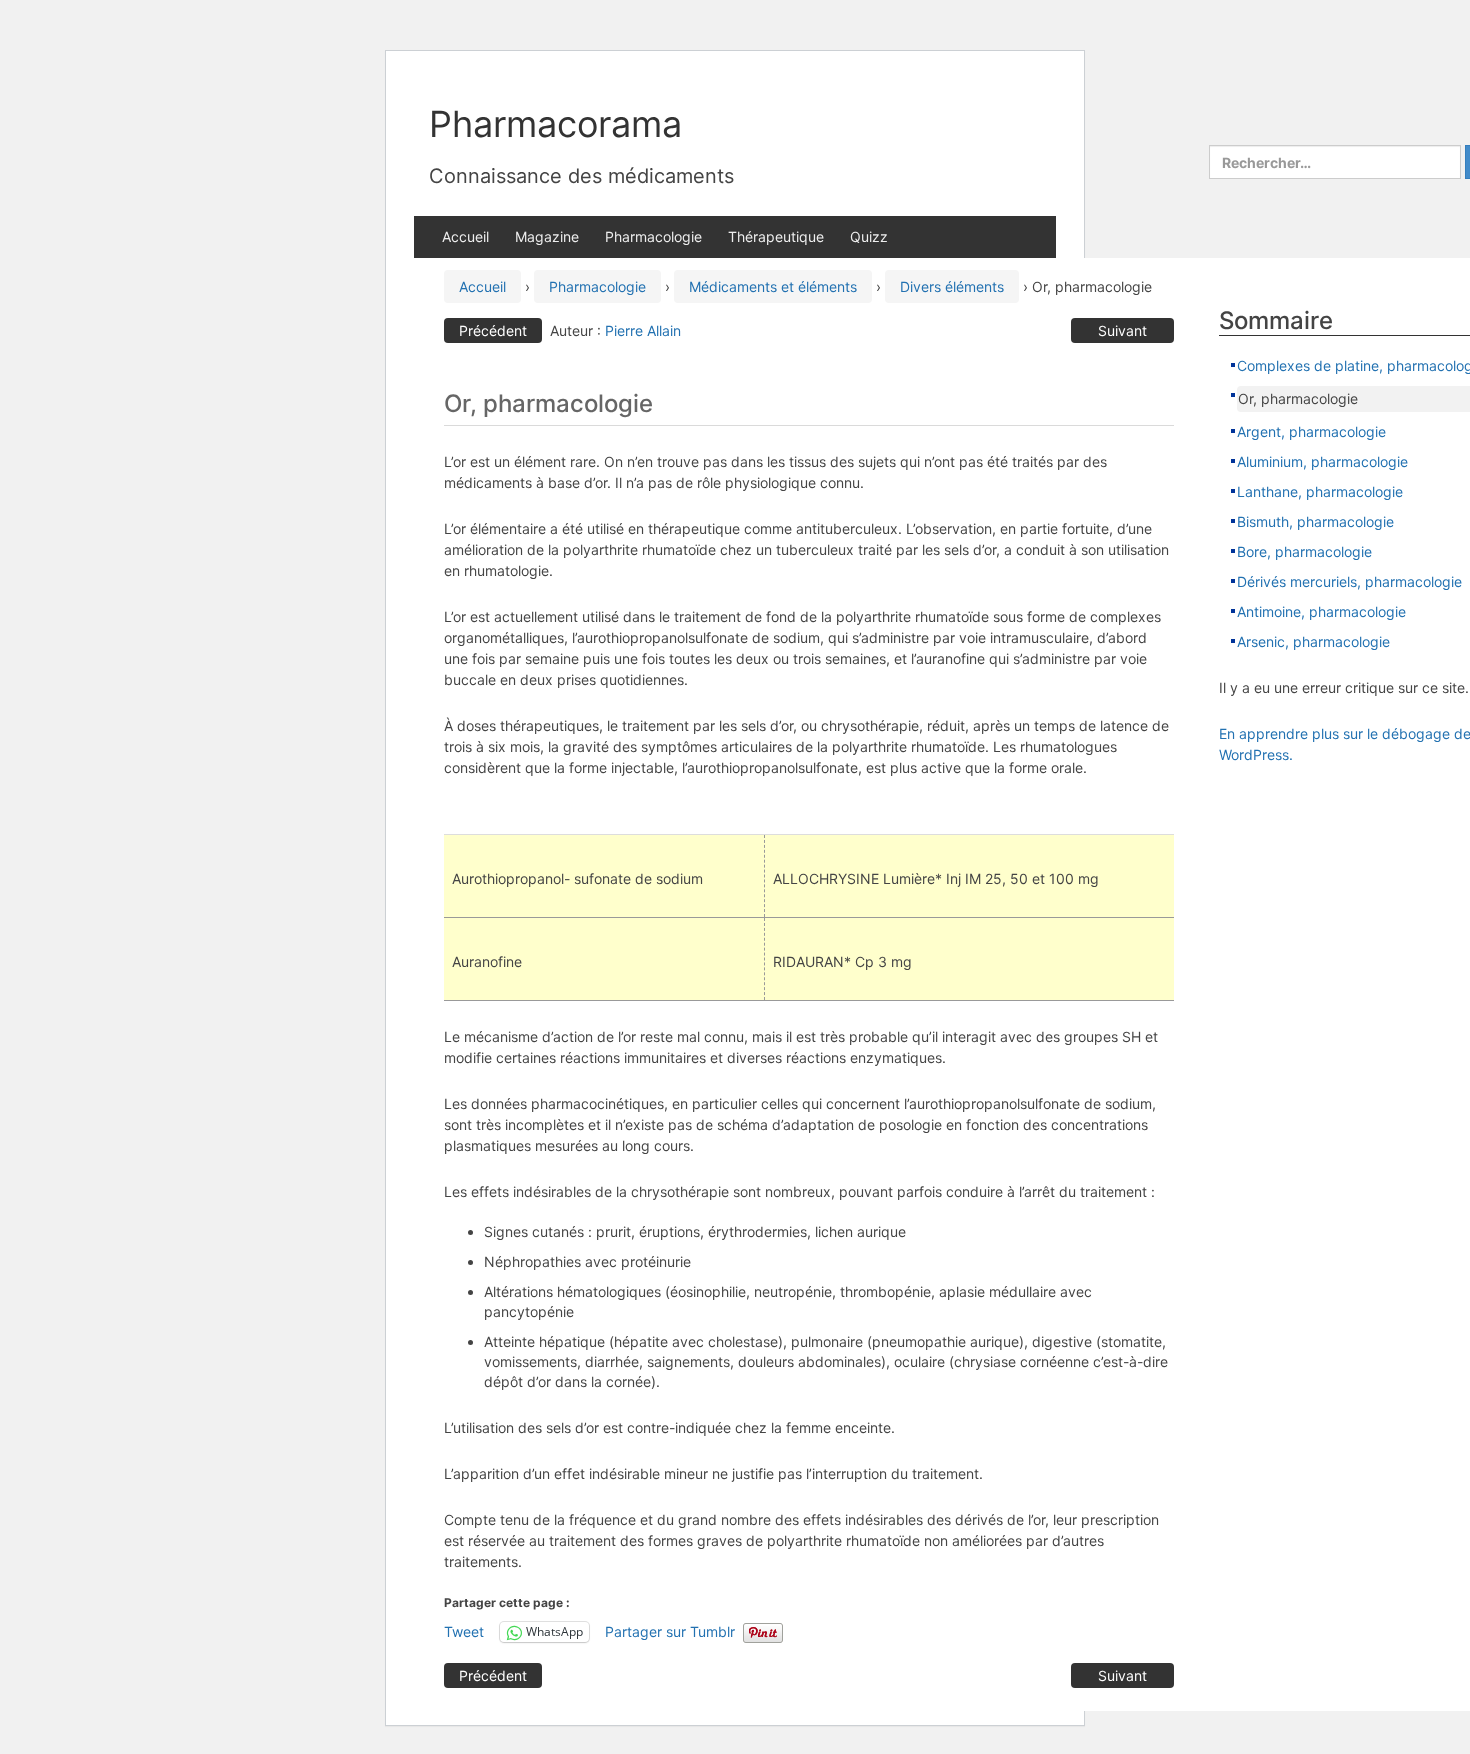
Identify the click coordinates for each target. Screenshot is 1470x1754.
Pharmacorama (555, 124)
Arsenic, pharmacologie (1313, 641)
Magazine (547, 236)
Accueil (465, 236)
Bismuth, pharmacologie (1315, 521)
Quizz (869, 236)
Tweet (464, 1631)
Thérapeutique (776, 236)
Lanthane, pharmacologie (1320, 491)
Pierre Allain (643, 330)
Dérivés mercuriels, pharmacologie (1349, 581)
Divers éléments (952, 286)
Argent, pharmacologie (1311, 431)
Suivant (1122, 330)
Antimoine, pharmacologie (1321, 611)
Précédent (493, 330)
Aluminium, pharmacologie (1322, 461)
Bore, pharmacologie (1304, 551)
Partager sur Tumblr (670, 1631)
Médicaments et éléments (773, 286)
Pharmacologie (653, 236)
